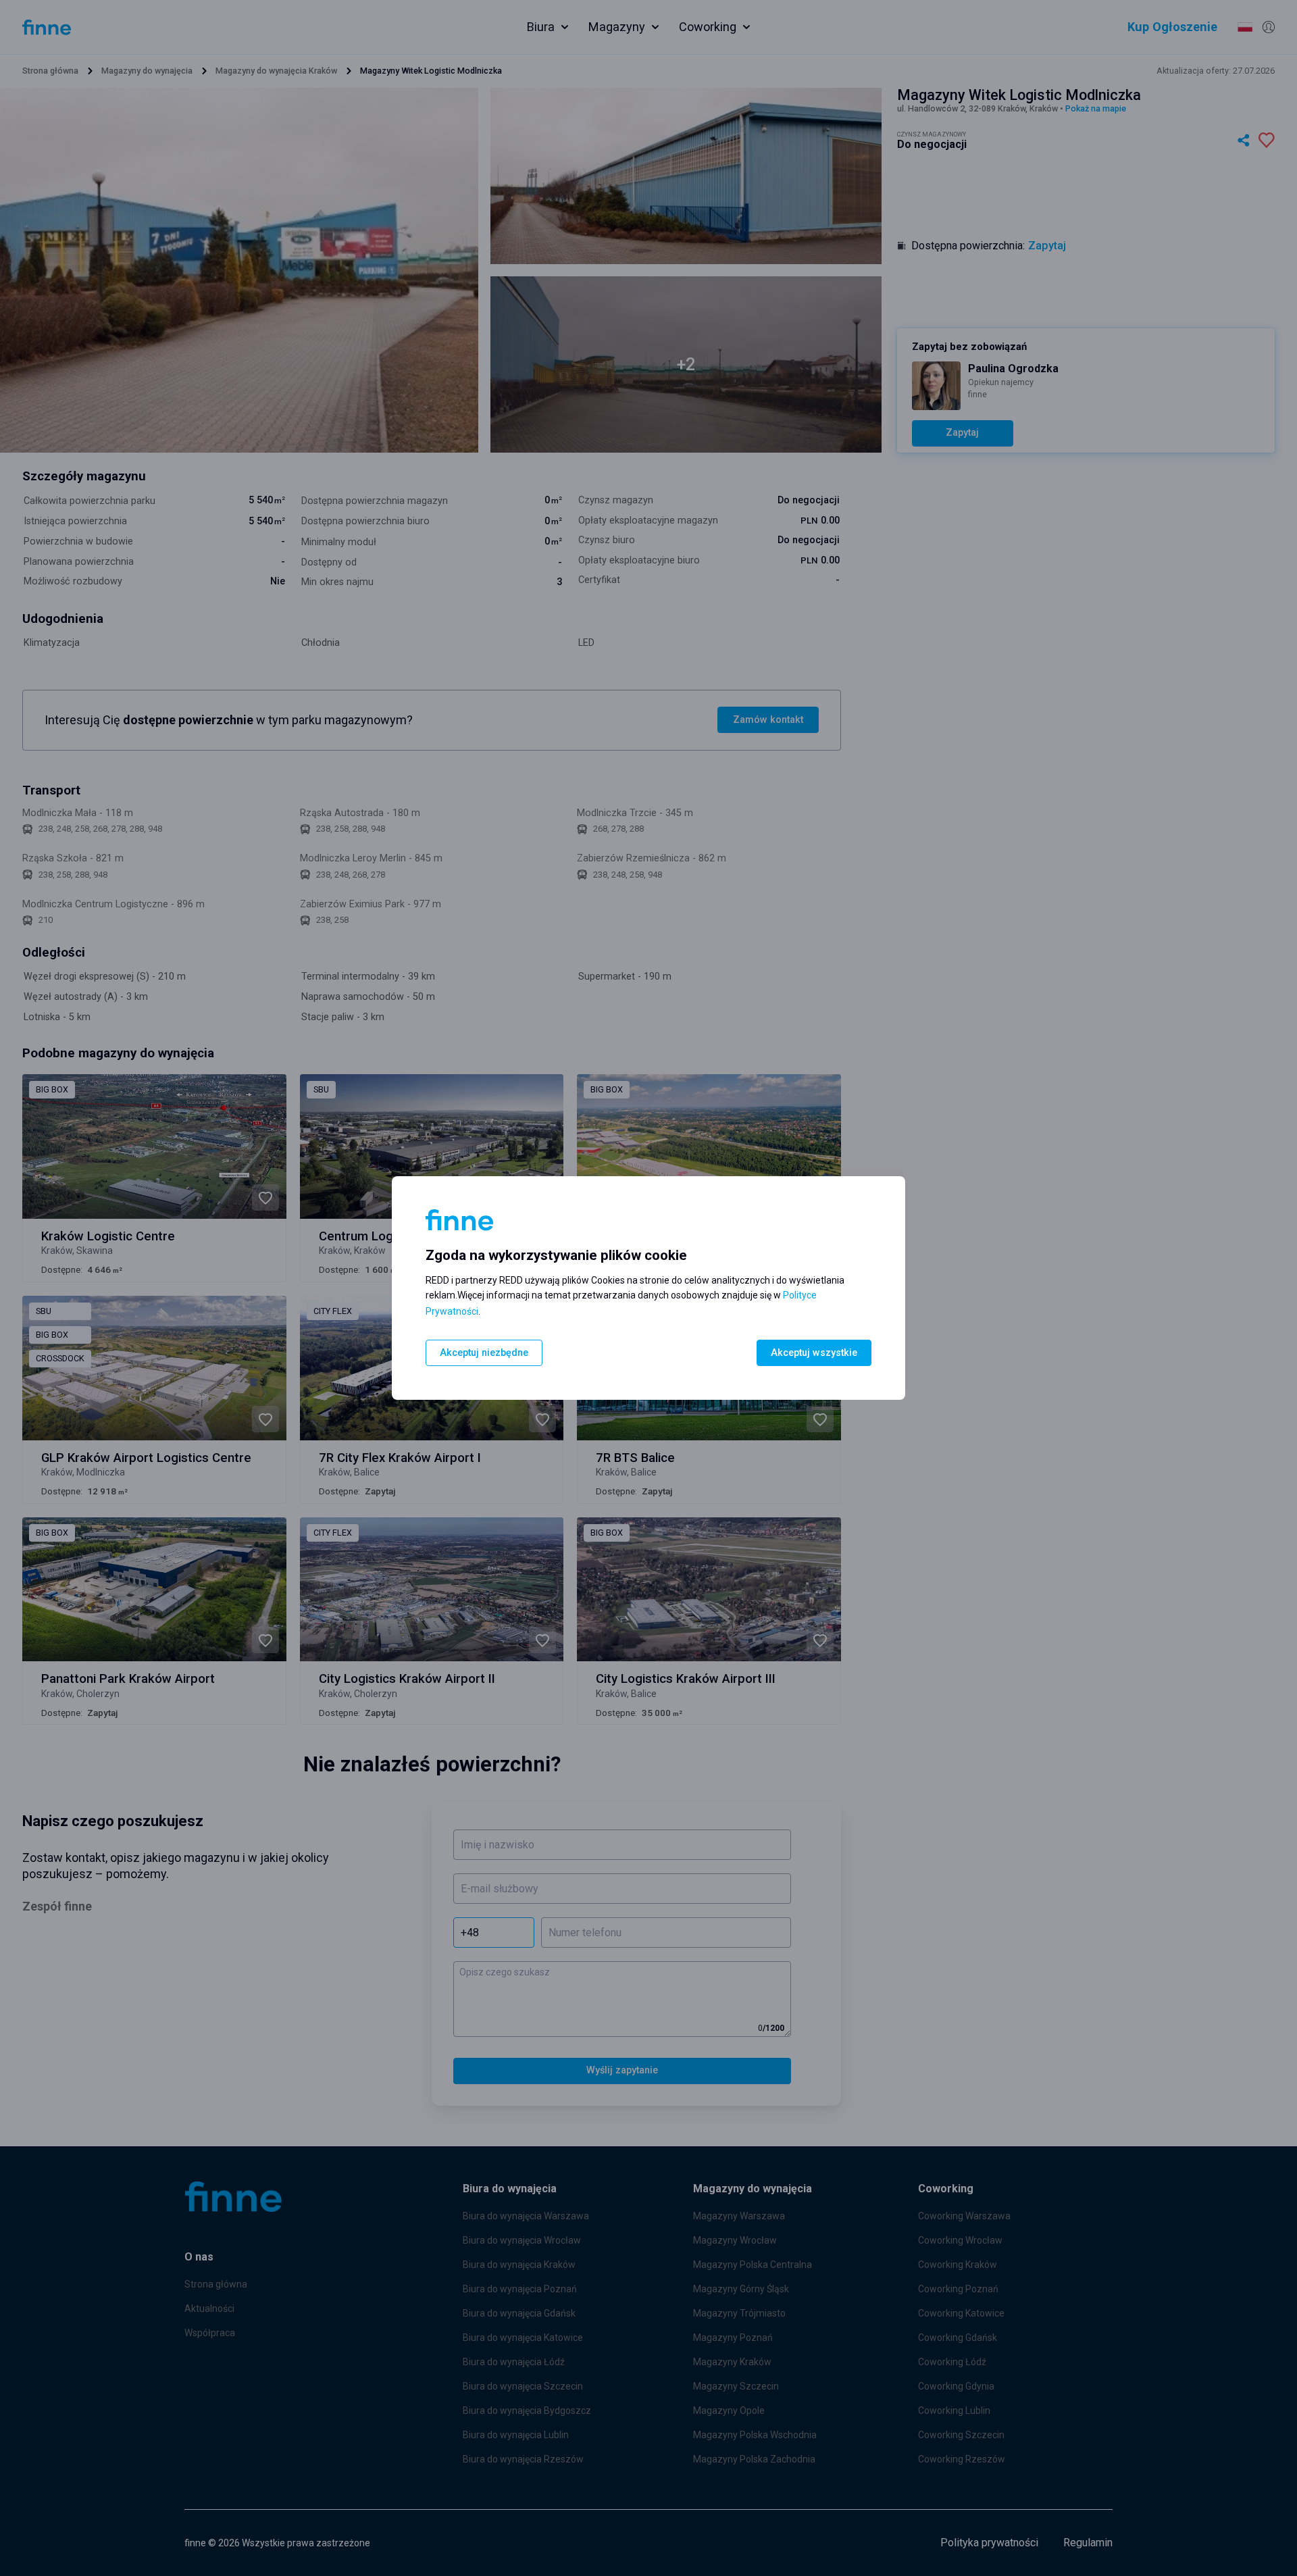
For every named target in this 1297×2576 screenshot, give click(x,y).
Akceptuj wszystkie (814, 1353)
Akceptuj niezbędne (484, 1353)
